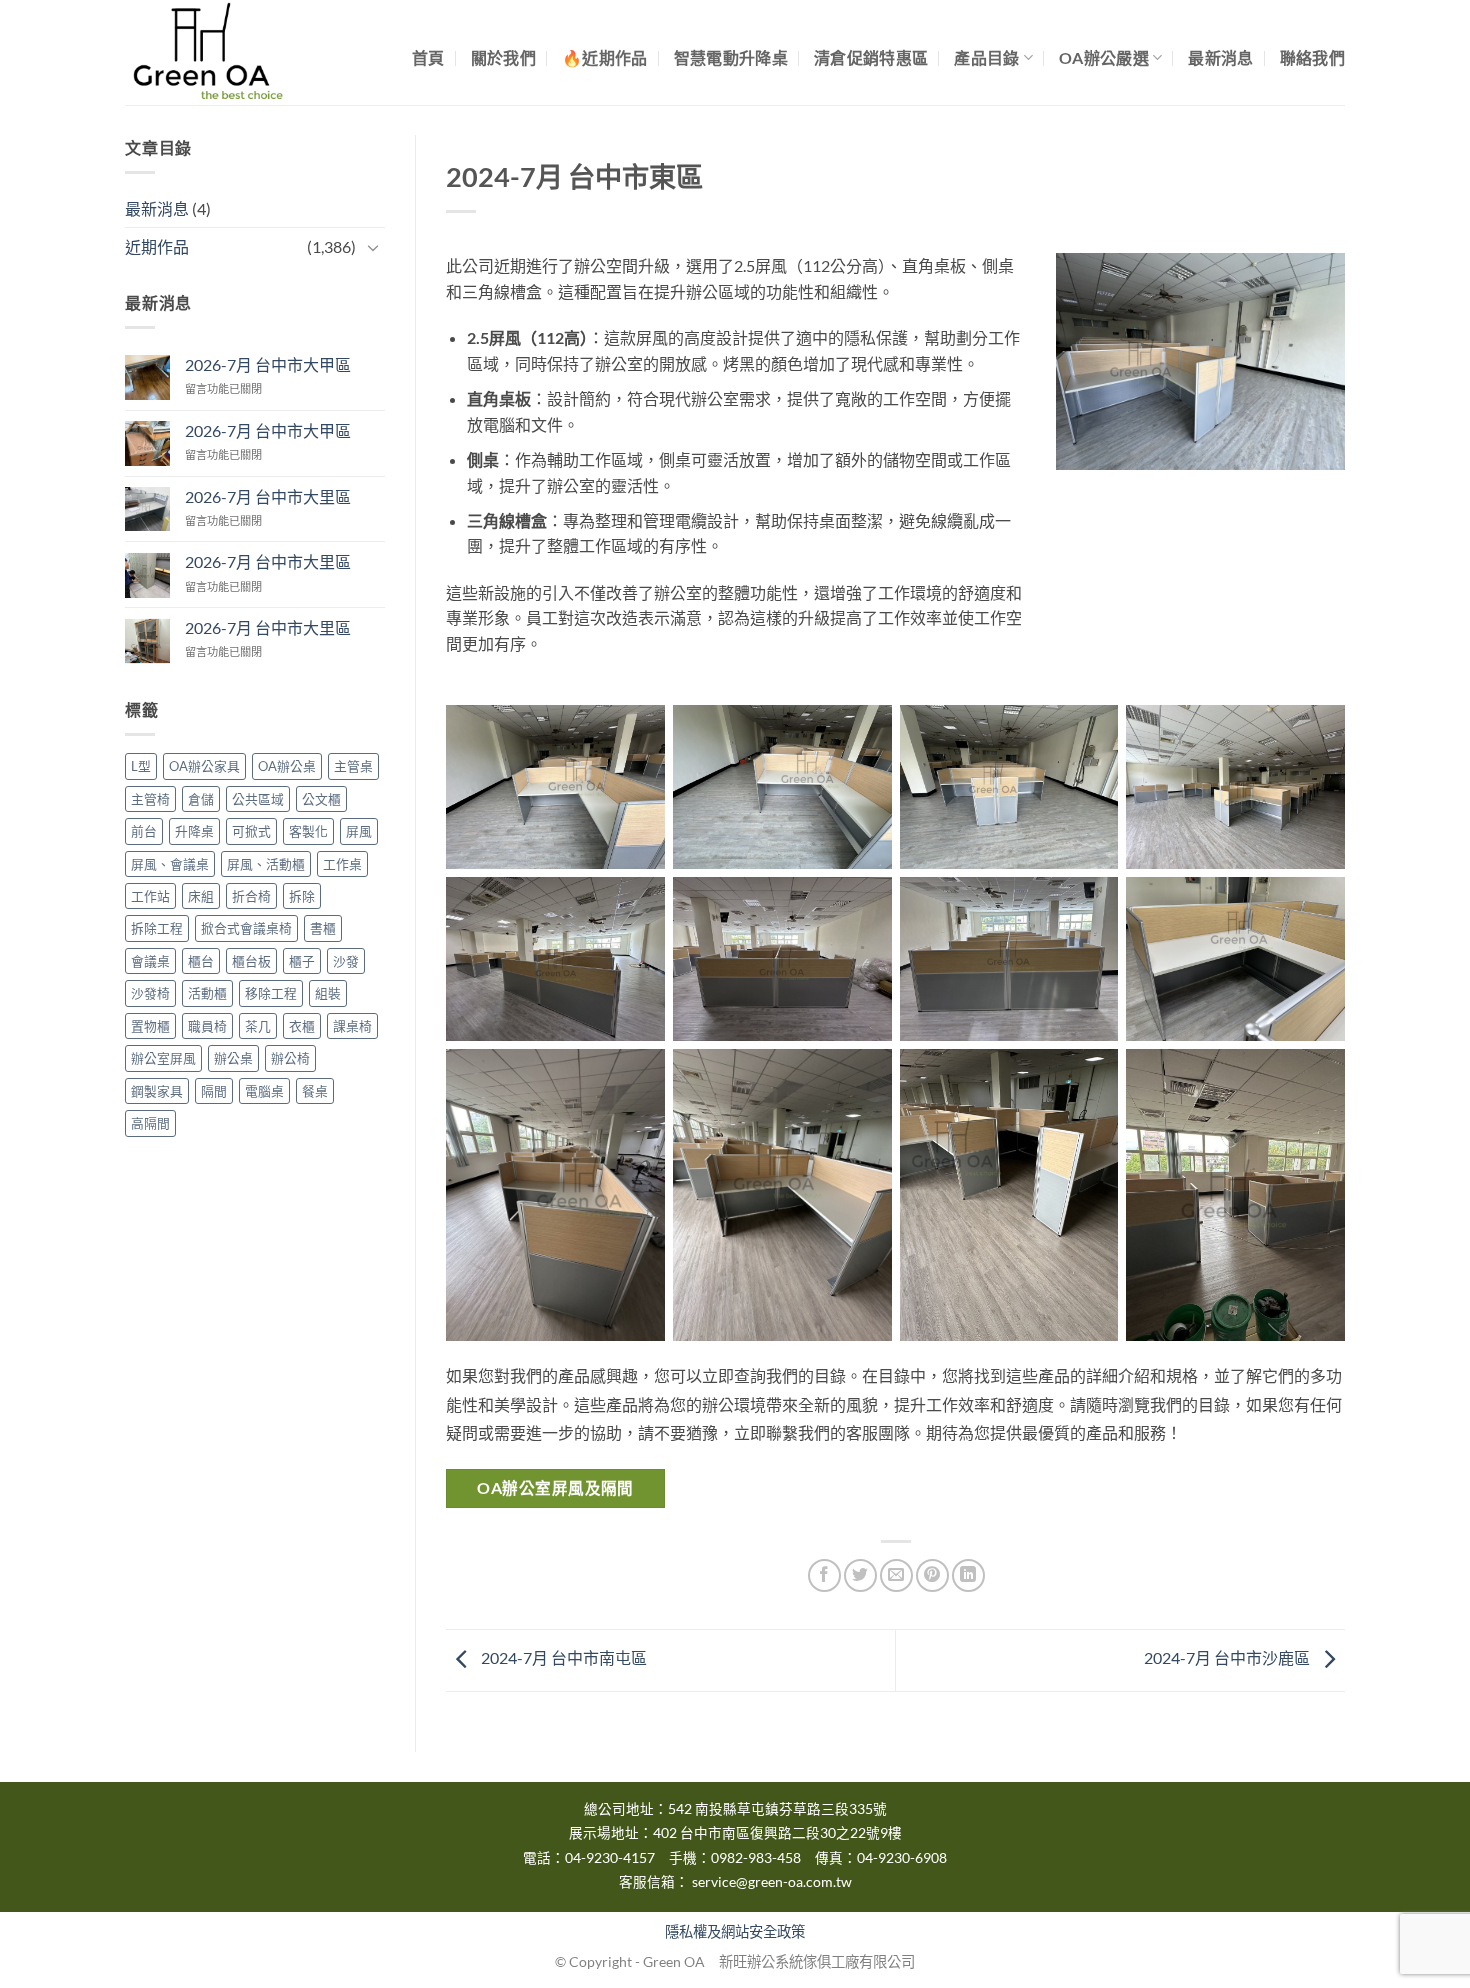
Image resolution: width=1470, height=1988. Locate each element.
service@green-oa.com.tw (772, 1882)
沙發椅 (150, 994)
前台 (144, 832)
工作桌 (342, 864)
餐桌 (315, 1091)
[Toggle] (373, 247)
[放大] (1301, 288)
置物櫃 (150, 1026)
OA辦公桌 (287, 767)
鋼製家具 (157, 1091)
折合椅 (251, 896)
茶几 (258, 1026)
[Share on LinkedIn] (968, 1575)
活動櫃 (207, 994)
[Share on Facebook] (824, 1575)
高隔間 (150, 1124)
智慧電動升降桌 (731, 57)
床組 (201, 896)
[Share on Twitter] (860, 1575)
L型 (141, 767)
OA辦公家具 (204, 767)
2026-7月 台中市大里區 (268, 496)
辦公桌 (233, 1059)
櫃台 (201, 961)
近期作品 (157, 247)
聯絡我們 (1312, 57)
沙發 (346, 961)
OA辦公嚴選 (1104, 57)
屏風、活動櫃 (266, 864)
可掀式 (251, 832)
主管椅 (150, 799)
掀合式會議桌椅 (246, 929)
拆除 (302, 896)
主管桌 (353, 767)
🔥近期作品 (605, 57)
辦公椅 (290, 1059)
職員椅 (207, 1026)
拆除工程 (157, 929)
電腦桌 (264, 1091)
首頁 (428, 57)
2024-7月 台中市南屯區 (562, 1657)
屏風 (359, 832)
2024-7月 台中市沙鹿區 (1228, 1657)
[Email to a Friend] (896, 1575)
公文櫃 (321, 799)
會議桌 (150, 961)
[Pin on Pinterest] (932, 1575)
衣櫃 (302, 1026)
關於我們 (503, 57)
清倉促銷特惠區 (871, 57)
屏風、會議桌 (170, 864)
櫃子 (302, 961)
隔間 (214, 1091)
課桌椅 (352, 1026)
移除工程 (271, 994)
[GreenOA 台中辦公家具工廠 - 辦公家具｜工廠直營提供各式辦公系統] (225, 52)
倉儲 (201, 799)
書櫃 (323, 929)
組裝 (328, 994)
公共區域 (258, 799)
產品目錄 (986, 57)
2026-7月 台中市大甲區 (268, 364)
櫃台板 (251, 961)
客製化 (308, 832)
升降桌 (194, 832)
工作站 (150, 896)
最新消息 (1220, 57)
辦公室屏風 (163, 1059)
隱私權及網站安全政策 (735, 1931)
